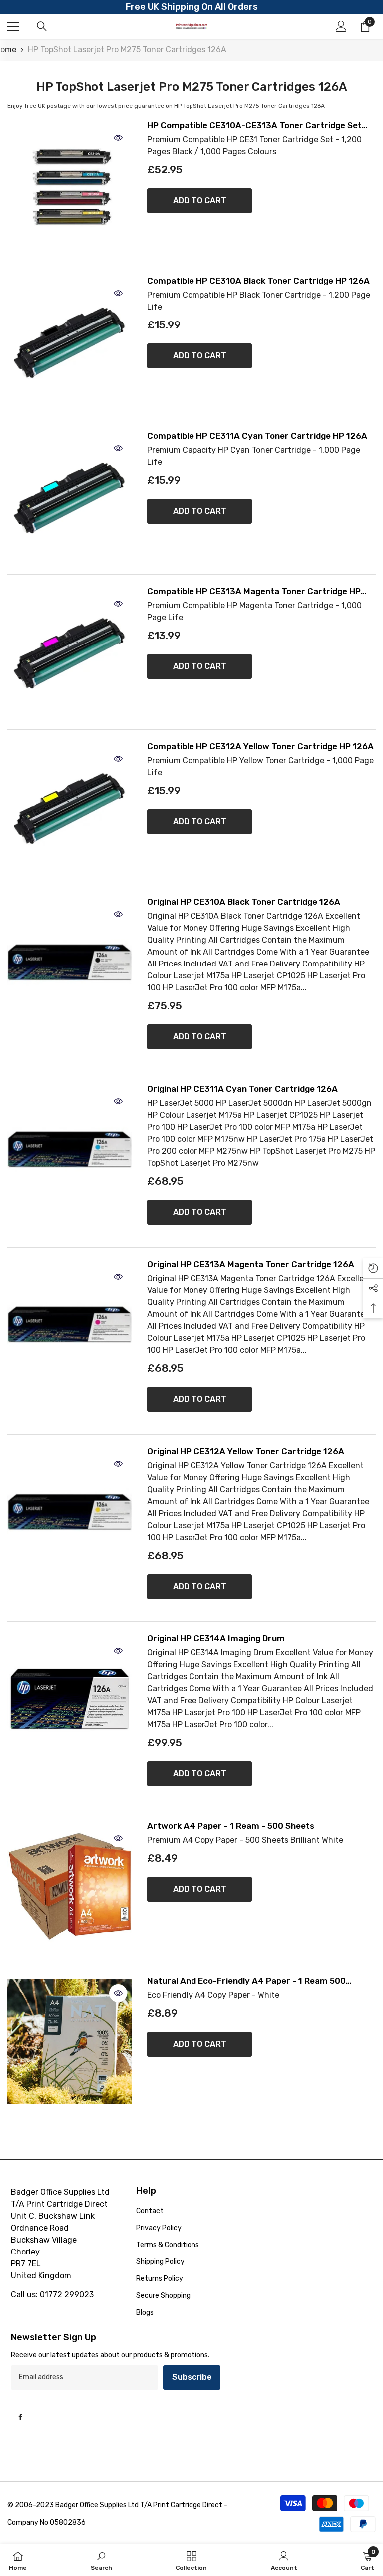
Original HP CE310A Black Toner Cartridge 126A (244, 902)
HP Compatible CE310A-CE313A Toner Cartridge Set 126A (254, 126)
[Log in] (341, 26)
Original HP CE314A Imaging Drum (216, 1639)
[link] (101, 2560)
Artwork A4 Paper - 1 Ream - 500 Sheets (231, 1826)
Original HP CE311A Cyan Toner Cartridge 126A (242, 1089)
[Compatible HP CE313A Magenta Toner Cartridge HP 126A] (70, 652)
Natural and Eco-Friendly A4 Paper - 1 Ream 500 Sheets (246, 1981)
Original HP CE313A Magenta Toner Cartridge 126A (251, 1264)
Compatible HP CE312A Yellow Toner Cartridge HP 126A (260, 747)
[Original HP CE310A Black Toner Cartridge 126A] (70, 963)
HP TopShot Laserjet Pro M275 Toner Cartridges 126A (127, 50)
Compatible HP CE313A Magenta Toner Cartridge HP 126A (254, 591)
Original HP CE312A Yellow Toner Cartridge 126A (246, 1451)
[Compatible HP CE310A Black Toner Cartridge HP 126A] (70, 341)
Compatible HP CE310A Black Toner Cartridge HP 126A (258, 281)
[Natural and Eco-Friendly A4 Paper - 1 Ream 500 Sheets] (70, 2042)
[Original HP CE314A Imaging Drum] (70, 1699)
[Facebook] (20, 2417)
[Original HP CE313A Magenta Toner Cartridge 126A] (70, 1325)
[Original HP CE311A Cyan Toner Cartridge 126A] (70, 1150)
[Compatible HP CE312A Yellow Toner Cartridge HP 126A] (70, 807)
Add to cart (200, 200)
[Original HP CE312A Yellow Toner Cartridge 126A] (70, 1512)
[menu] (13, 26)
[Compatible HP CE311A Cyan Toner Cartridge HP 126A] (70, 497)
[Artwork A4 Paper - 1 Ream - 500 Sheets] (70, 1887)
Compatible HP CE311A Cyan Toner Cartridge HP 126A (257, 436)
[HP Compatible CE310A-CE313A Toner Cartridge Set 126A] (70, 186)
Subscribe (192, 2377)
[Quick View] (118, 138)
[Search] (42, 26)
